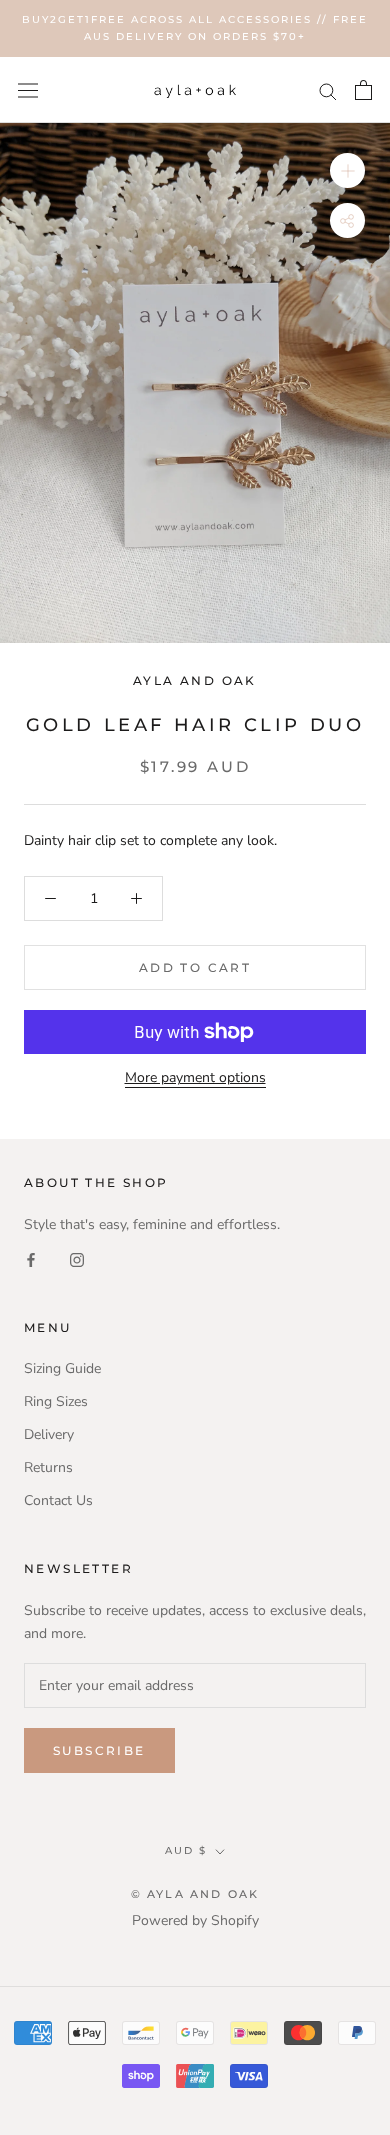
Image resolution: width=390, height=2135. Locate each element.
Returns (48, 1467)
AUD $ (186, 1850)
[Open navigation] (28, 89)
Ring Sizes (56, 1401)
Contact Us (58, 1500)
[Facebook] (31, 1258)
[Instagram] (77, 1258)
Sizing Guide (62, 1368)
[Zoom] (347, 170)
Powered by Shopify (195, 1920)
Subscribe (99, 1750)
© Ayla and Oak (195, 1894)
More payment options (195, 1077)
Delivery (49, 1434)
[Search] (328, 90)
